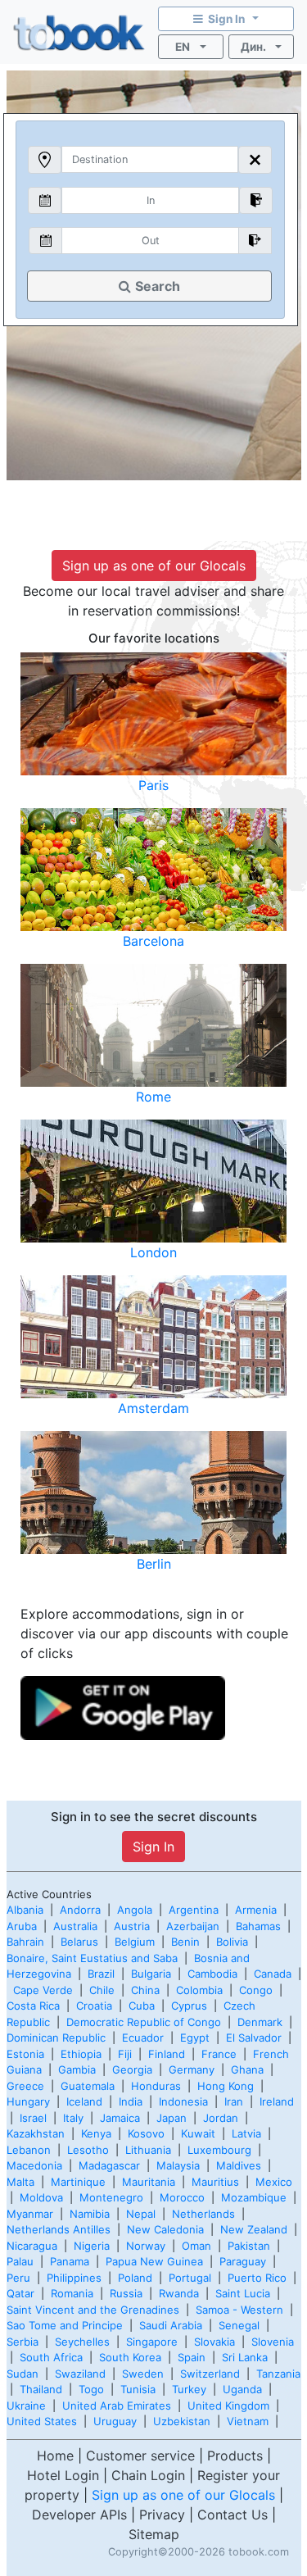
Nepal (141, 2214)
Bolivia (232, 1942)
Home (55, 2456)
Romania (72, 2293)
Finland (167, 2054)
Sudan (23, 2374)
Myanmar (30, 2214)
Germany (192, 2069)
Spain (192, 2357)
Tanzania (278, 2374)
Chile (102, 1990)
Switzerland (210, 2374)
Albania (25, 1910)
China (145, 1990)
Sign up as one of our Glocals (154, 566)
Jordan (221, 2118)
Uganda (242, 2389)
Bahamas (258, 1926)
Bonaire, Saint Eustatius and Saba (92, 1958)
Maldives (239, 2165)
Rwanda (179, 2293)
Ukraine (26, 2406)
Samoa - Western (239, 2310)
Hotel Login (63, 2475)
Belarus (79, 1942)
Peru (18, 2278)
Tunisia (138, 2389)
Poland (135, 2278)
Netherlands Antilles (59, 2229)
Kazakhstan (36, 2133)
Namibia (90, 2214)
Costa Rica (33, 2006)
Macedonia (34, 2165)
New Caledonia (165, 2229)
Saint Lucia (243, 2293)
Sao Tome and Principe (65, 2325)
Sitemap (154, 2534)
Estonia (25, 2054)
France (219, 2054)
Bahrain (25, 1942)
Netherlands (203, 2214)
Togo (91, 2389)
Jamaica (120, 2118)
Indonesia (183, 2101)
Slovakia (214, 2342)
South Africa (51, 2357)
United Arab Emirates (117, 2406)
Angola (135, 1910)
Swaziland (80, 2374)
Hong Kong (226, 2086)
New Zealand (254, 2229)
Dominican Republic (56, 2038)
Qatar (20, 2293)
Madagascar (109, 2165)
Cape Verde (43, 1990)
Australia (75, 1926)
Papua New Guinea (154, 2261)
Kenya (96, 2133)
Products (235, 2456)
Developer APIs (79, 2515)
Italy (73, 2118)
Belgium (135, 1942)
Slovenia (273, 2342)
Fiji (125, 2054)
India (131, 2101)
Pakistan (249, 2246)
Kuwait (198, 2133)
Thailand (41, 2389)
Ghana (247, 2069)
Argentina (194, 1910)
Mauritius (215, 2182)
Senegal (239, 2325)
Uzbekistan (182, 2421)
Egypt (195, 2038)
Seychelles (82, 2342)
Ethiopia (81, 2054)
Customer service (140, 2456)
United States (42, 2421)
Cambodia (212, 1974)
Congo (256, 1990)
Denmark (260, 2022)
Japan (172, 2118)
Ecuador (143, 2038)
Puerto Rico (257, 2278)
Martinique (78, 2182)
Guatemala (88, 2086)
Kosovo (146, 2133)
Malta (20, 2182)
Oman (196, 2246)
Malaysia (178, 2165)
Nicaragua (32, 2246)
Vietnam (248, 2421)
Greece (25, 2086)
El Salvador (254, 2038)
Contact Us (233, 2515)
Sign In (153, 1847)
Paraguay (243, 2261)
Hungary (28, 2101)
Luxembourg (219, 2150)
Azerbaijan (193, 1926)
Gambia (77, 2069)
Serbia (23, 2342)
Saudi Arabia (171, 2325)
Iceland (84, 2101)
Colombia (199, 1990)
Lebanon (29, 2150)
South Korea (130, 2357)
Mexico (274, 2182)
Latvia (246, 2133)
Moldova (41, 2197)
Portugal (190, 2278)
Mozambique (254, 2197)
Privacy (162, 2515)
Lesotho (88, 2150)
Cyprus (189, 2006)
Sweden (143, 2374)
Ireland (277, 2101)
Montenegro (111, 2197)
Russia (126, 2293)
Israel (33, 2118)
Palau (20, 2261)
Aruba (22, 1926)
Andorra (80, 1910)
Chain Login (148, 2475)
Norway (146, 2246)
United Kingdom (228, 2406)
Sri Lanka (245, 2357)
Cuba (142, 2006)
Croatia (94, 2006)
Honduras (156, 2086)
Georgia (132, 2069)
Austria (132, 1926)
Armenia (256, 1910)
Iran (234, 2101)
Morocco (182, 2197)
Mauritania (149, 2182)
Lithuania (148, 2150)
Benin (185, 1942)
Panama (70, 2261)
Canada (273, 1974)
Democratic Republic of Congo (144, 2022)
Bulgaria (151, 1974)
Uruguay (115, 2421)
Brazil (101, 1974)
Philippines (74, 2278)
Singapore (152, 2342)
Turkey (189, 2389)
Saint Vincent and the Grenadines (93, 2310)
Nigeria (92, 2246)
